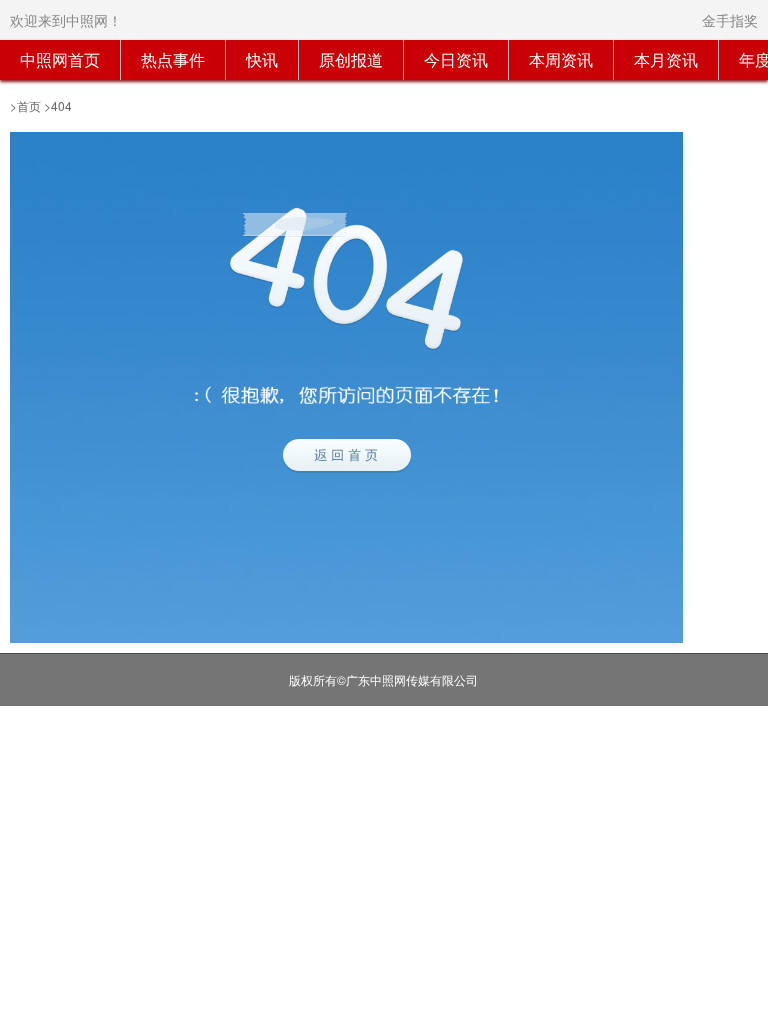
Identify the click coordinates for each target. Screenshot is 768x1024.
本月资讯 (666, 59)
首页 (29, 105)
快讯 (262, 59)
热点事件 (173, 59)
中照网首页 (60, 59)
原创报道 (351, 59)
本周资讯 (561, 59)
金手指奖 (730, 20)
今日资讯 (456, 59)
